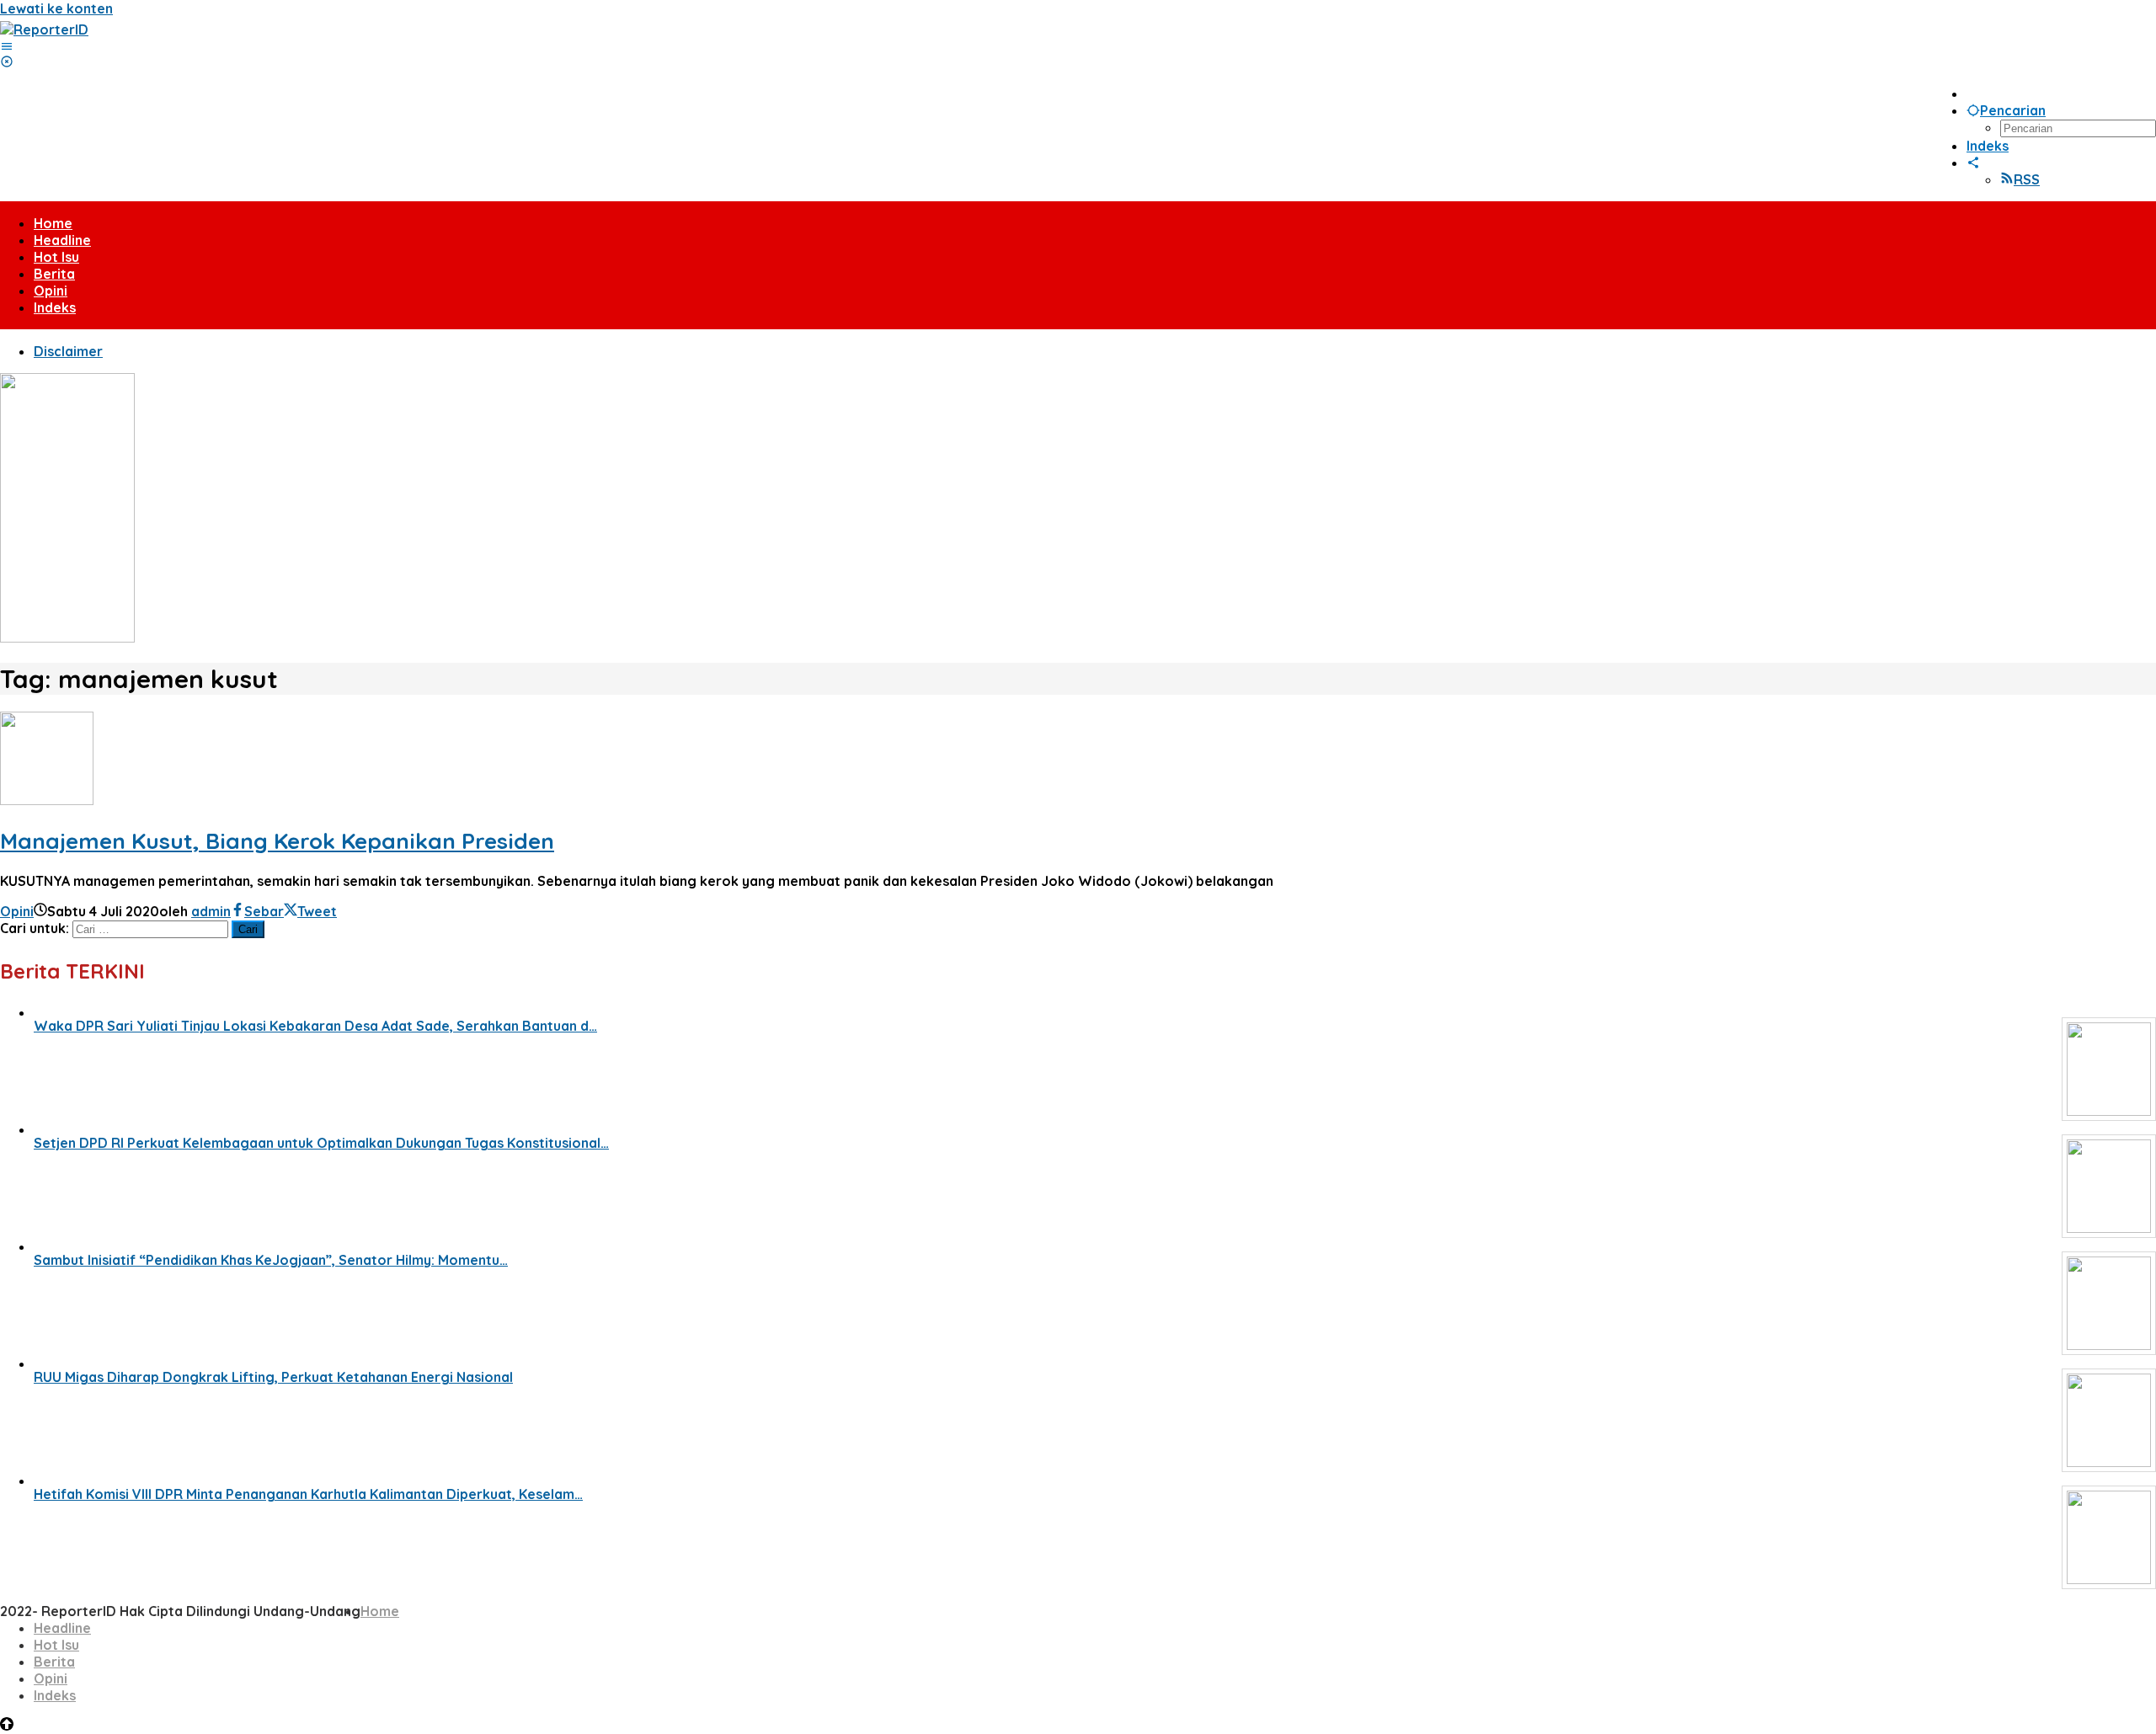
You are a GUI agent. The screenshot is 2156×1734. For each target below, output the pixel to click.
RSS (2027, 179)
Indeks (55, 1695)
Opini (17, 911)
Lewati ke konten (56, 8)
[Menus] (7, 46)
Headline (62, 1628)
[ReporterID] (44, 29)
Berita (54, 1662)
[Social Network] (1973, 163)
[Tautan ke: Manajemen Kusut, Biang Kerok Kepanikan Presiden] (47, 800)
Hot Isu (56, 1645)
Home (380, 1611)
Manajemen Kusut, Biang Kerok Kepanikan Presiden (277, 841)
